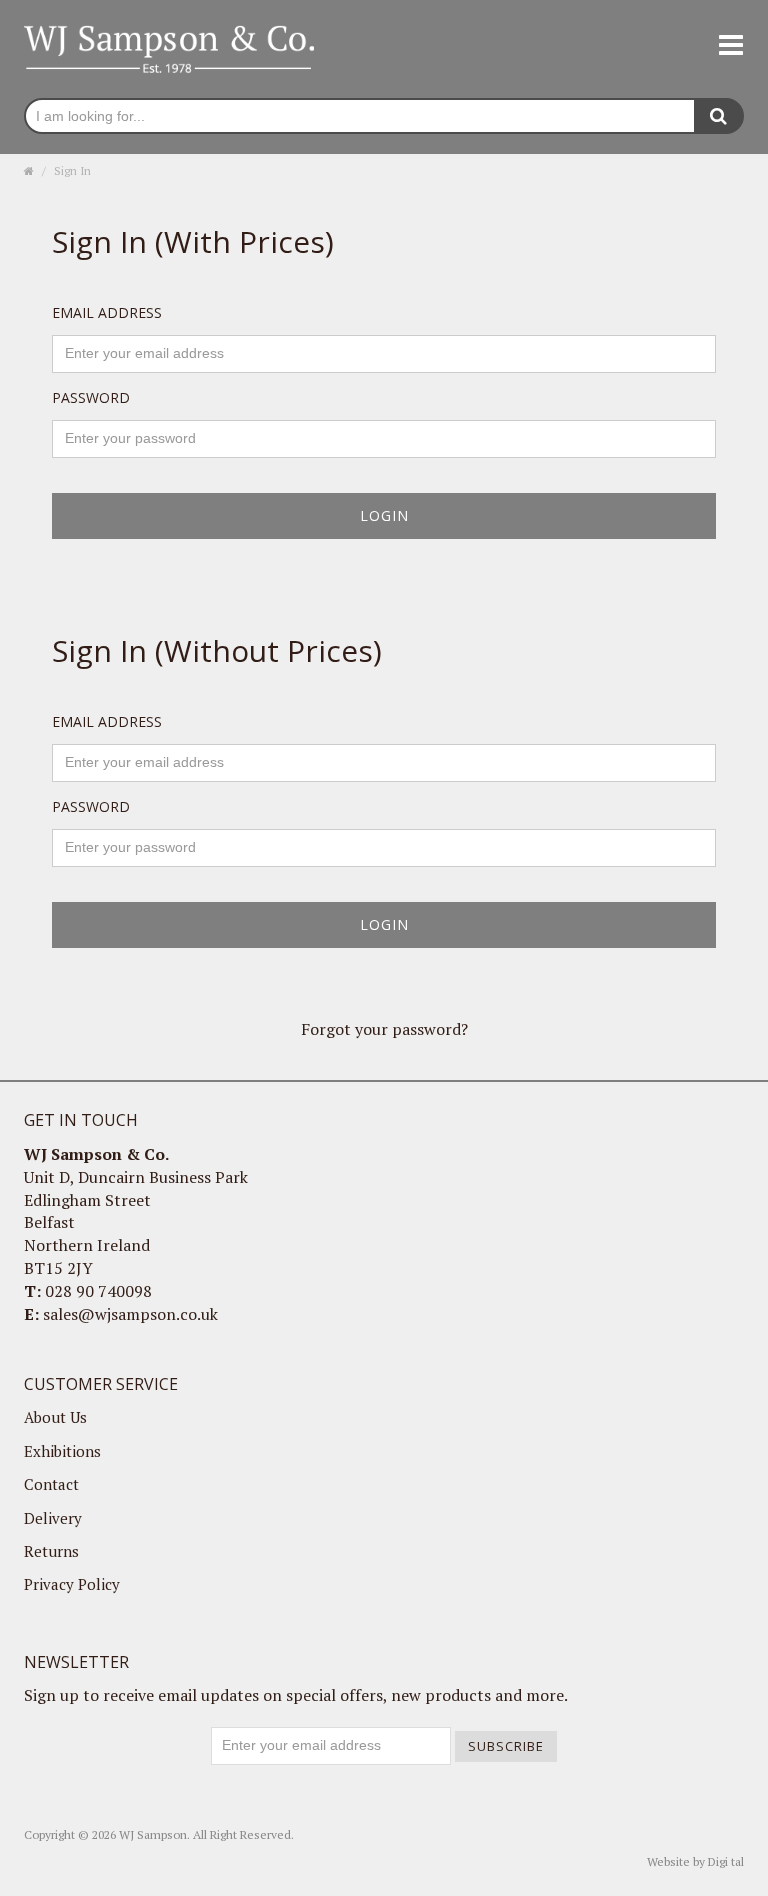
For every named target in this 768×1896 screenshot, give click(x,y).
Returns (51, 1551)
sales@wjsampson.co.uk (130, 1314)
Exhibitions (62, 1451)
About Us (55, 1417)
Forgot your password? (384, 1029)
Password (91, 397)
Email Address (107, 312)
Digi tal (726, 1861)
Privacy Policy (72, 1584)
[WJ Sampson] (169, 47)
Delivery (53, 1518)
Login (384, 515)
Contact (51, 1484)
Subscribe (506, 1746)
